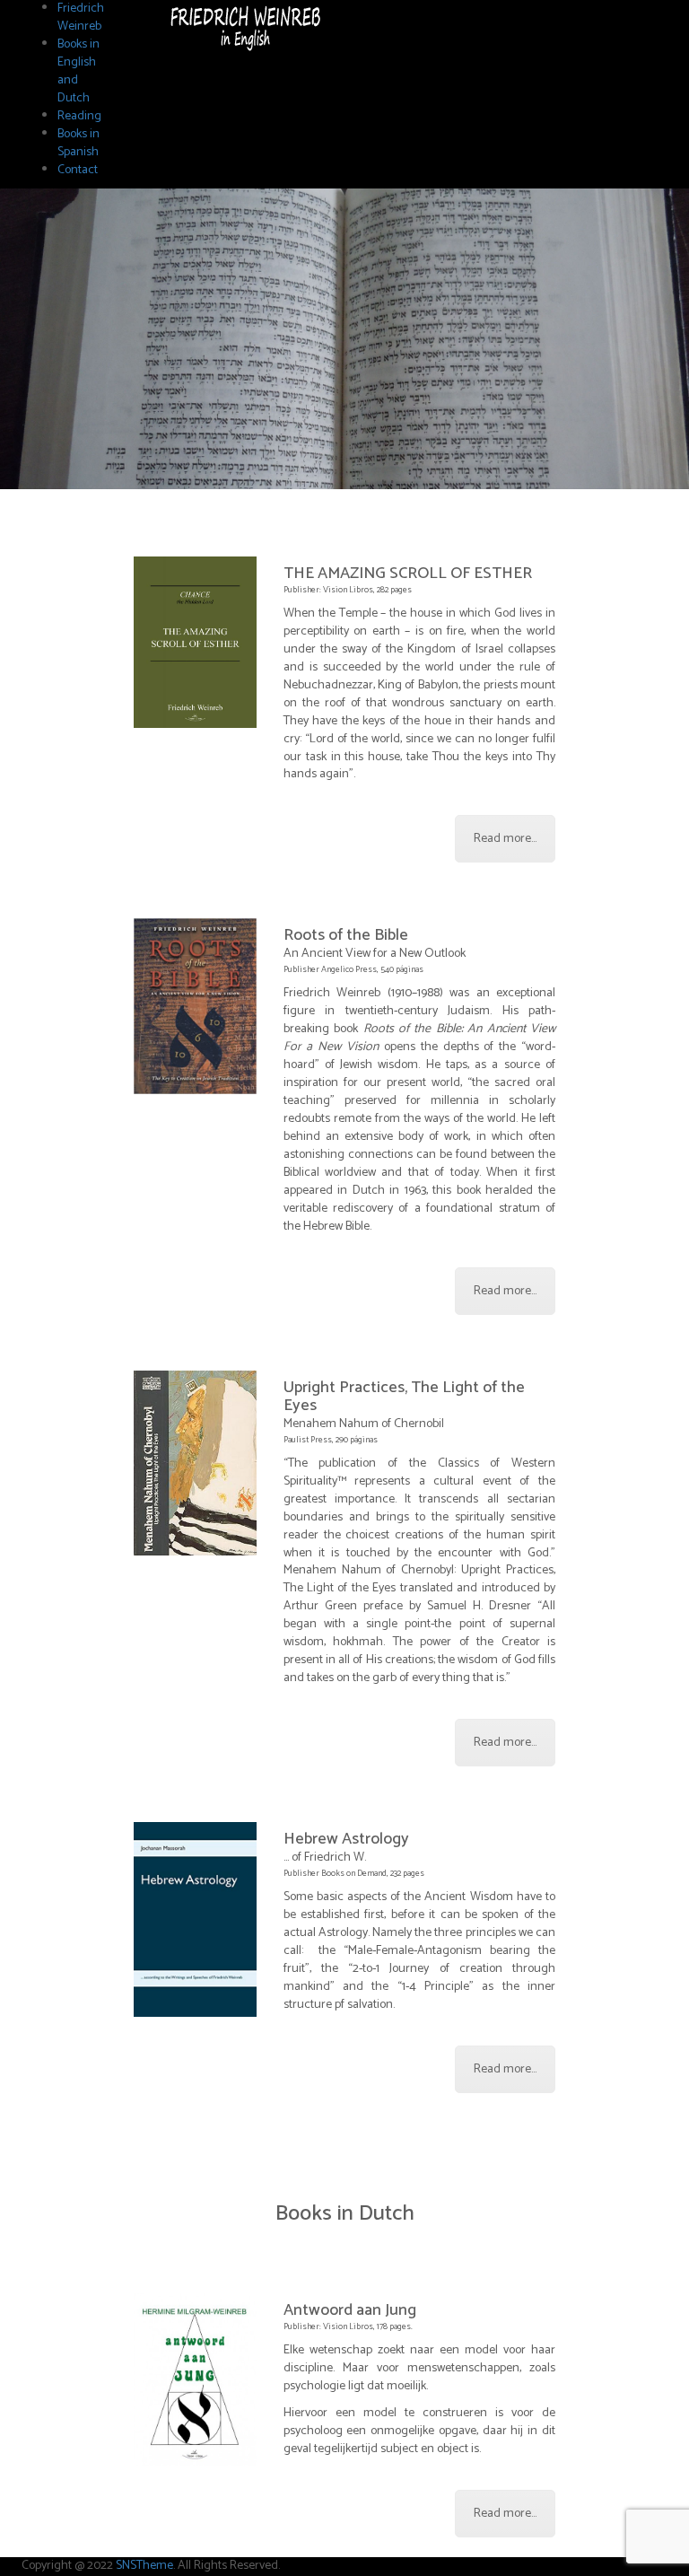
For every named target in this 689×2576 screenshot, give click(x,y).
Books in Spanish (78, 143)
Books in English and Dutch (78, 71)
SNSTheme (144, 2566)
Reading (79, 116)
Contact (78, 170)
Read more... (505, 839)
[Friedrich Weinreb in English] (246, 26)
